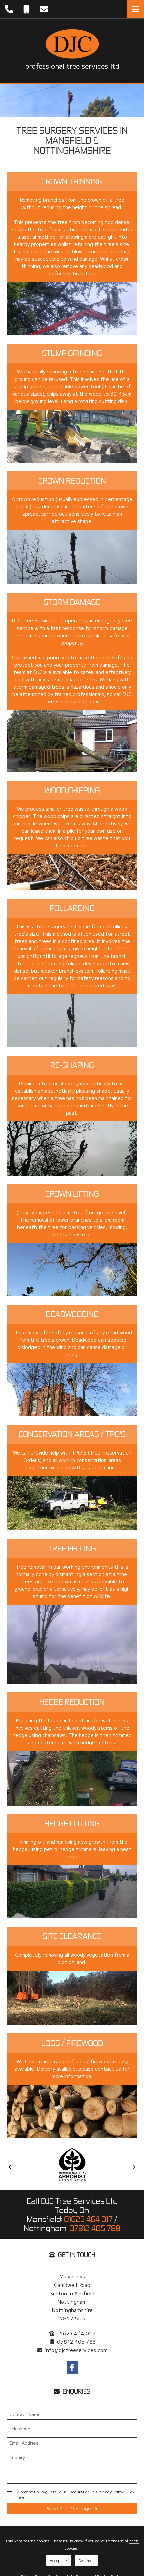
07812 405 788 (95, 2228)
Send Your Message (69, 2509)
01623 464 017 (88, 2219)
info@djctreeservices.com (76, 2350)
